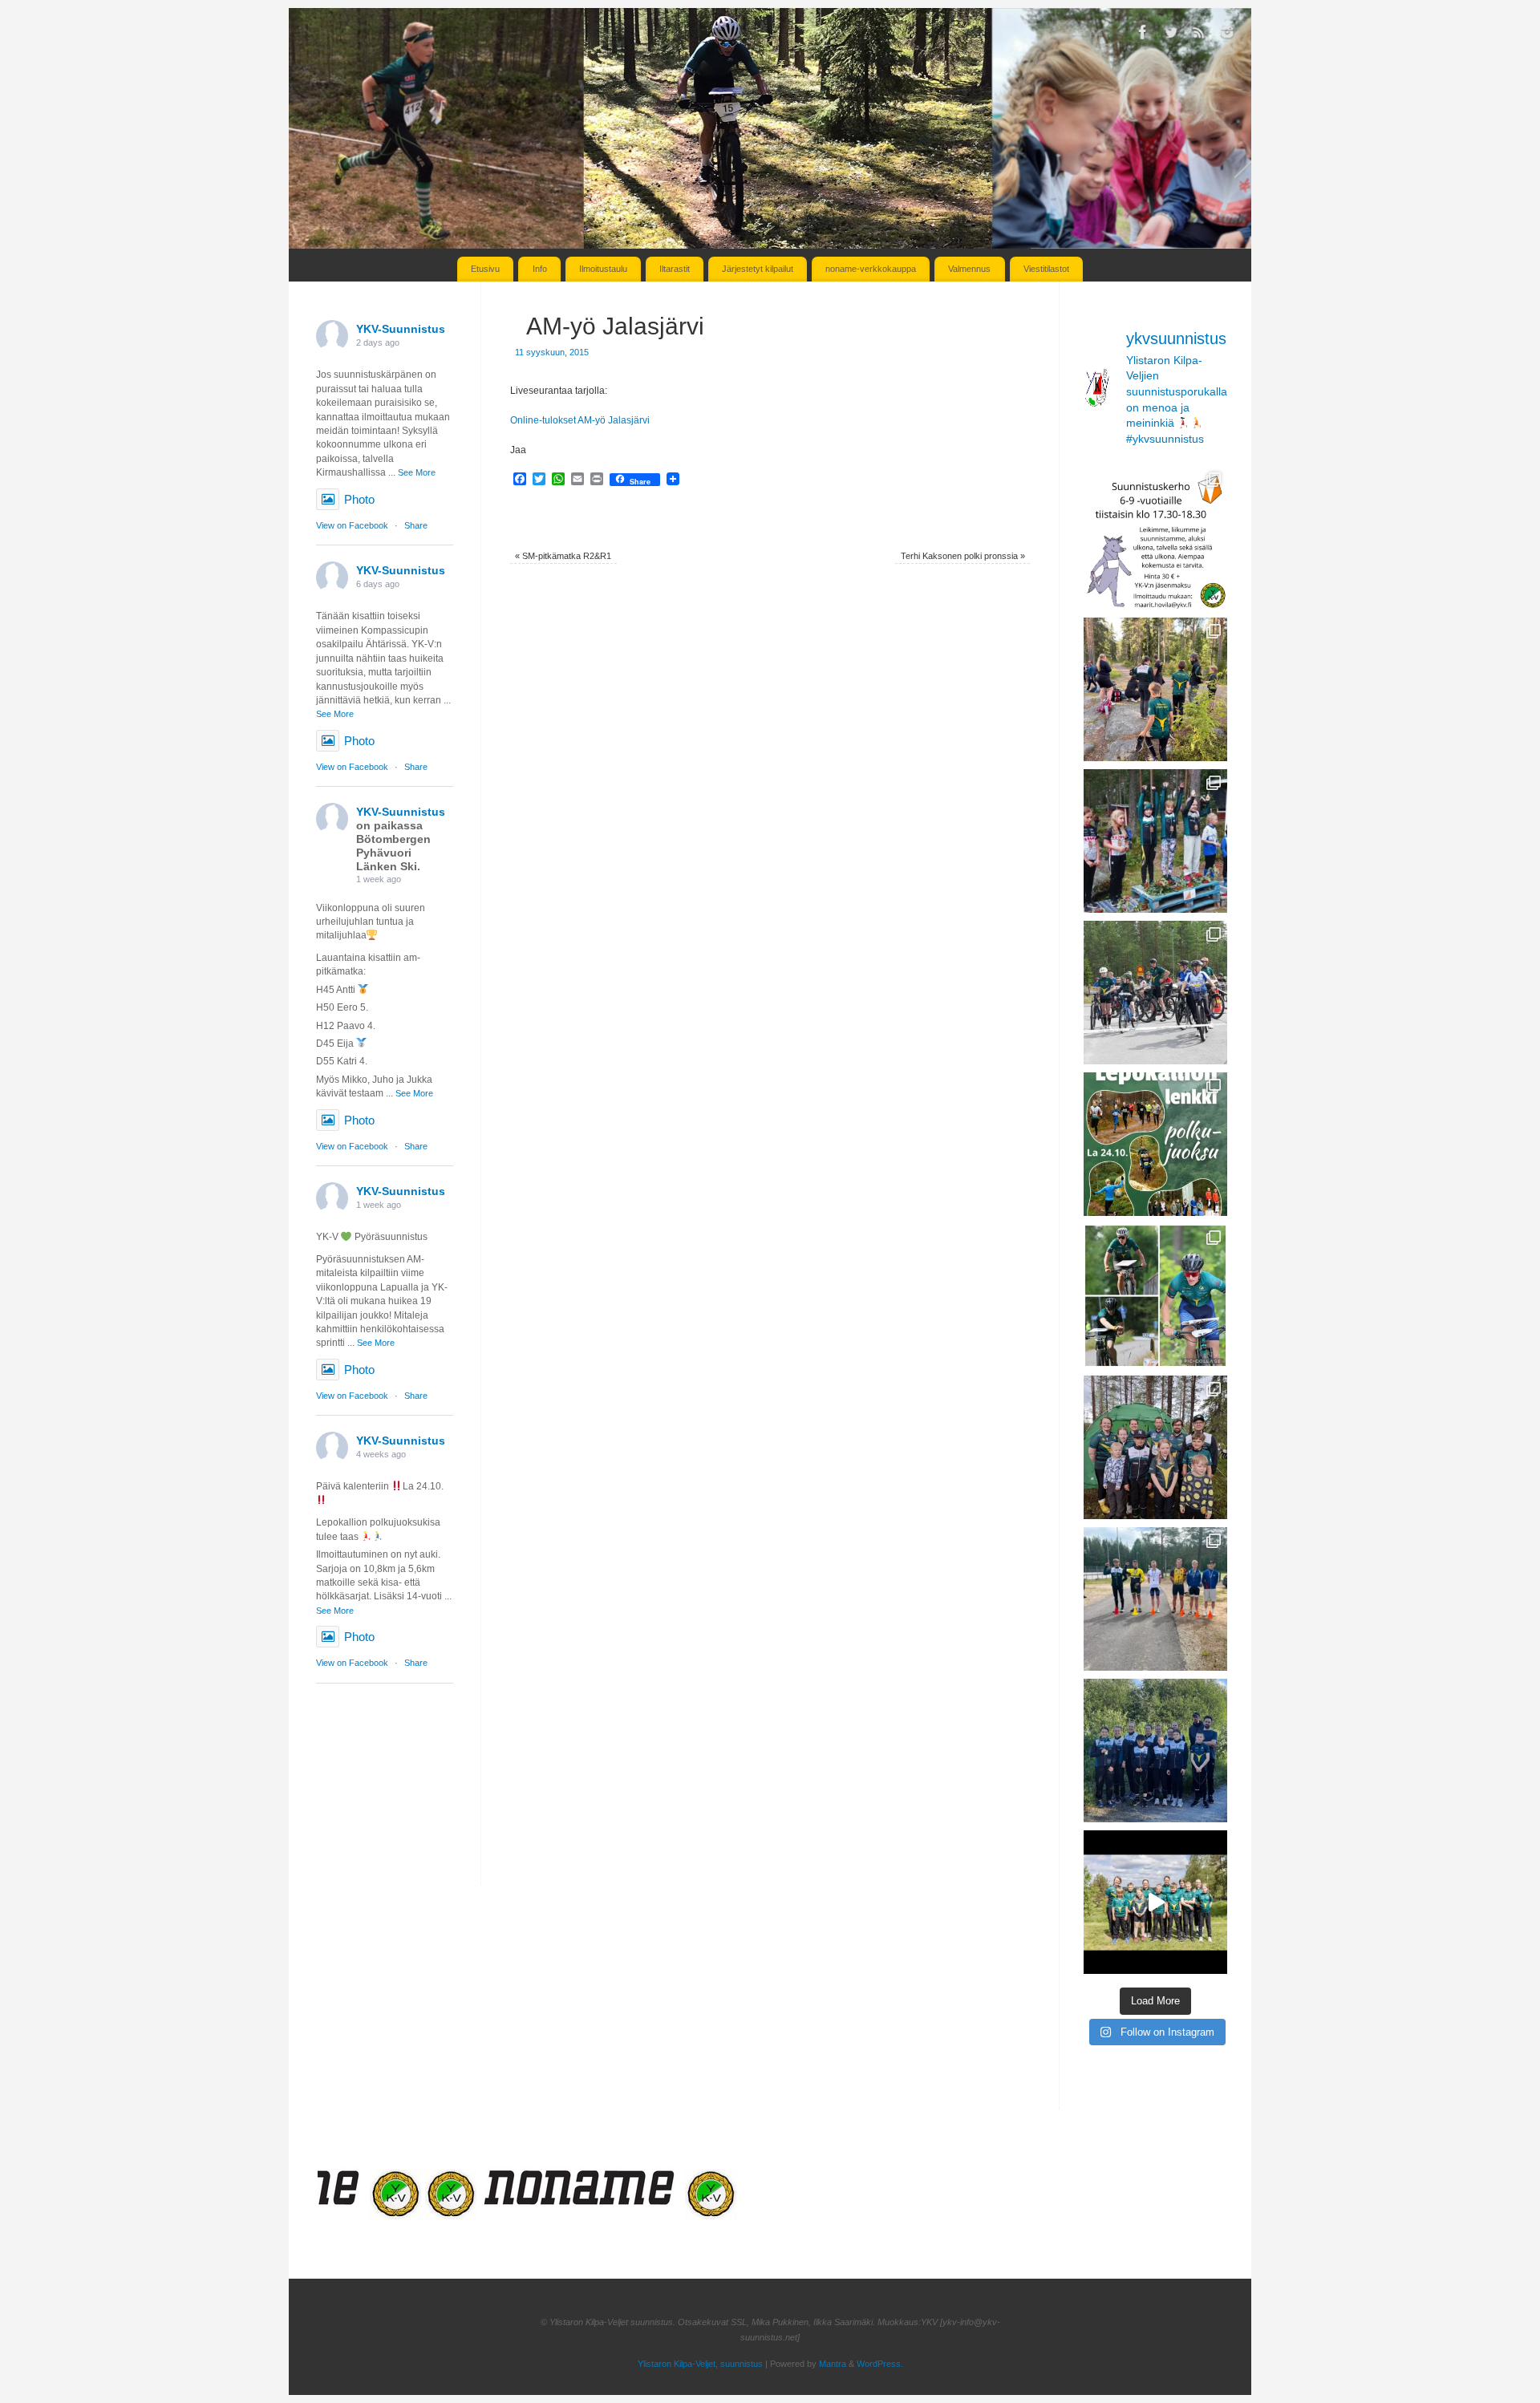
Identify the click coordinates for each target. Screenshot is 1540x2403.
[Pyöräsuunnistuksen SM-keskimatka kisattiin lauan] (1155, 1296)
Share (416, 525)
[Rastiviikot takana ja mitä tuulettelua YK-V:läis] (1155, 1447)
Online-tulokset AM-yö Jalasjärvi (580, 420)
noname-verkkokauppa (871, 269)
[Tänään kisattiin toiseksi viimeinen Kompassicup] (1155, 689)
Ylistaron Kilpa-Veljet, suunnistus (700, 2364)
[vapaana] (356, 2215)
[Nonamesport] (541, 2215)
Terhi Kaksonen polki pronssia (963, 556)
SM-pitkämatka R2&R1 (563, 556)
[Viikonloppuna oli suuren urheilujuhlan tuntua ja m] (1155, 841)
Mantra (833, 2364)
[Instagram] (1227, 34)
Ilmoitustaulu (603, 269)
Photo (359, 499)
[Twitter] (1171, 34)
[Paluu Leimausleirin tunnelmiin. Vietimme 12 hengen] (1155, 1902)
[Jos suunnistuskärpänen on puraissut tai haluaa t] (1155, 538)
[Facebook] (1143, 34)
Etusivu (485, 269)
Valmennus (969, 269)
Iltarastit (675, 269)
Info (540, 269)
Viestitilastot (1046, 269)
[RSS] (1199, 34)
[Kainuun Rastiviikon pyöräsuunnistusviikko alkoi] (1155, 1599)
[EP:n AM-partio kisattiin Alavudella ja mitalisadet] (1155, 1751)
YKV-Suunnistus (401, 329)
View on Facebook (352, 525)
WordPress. (880, 2364)
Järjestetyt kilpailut (758, 269)
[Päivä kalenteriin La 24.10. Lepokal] (1155, 1144)
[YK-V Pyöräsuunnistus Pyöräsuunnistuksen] (1155, 993)
